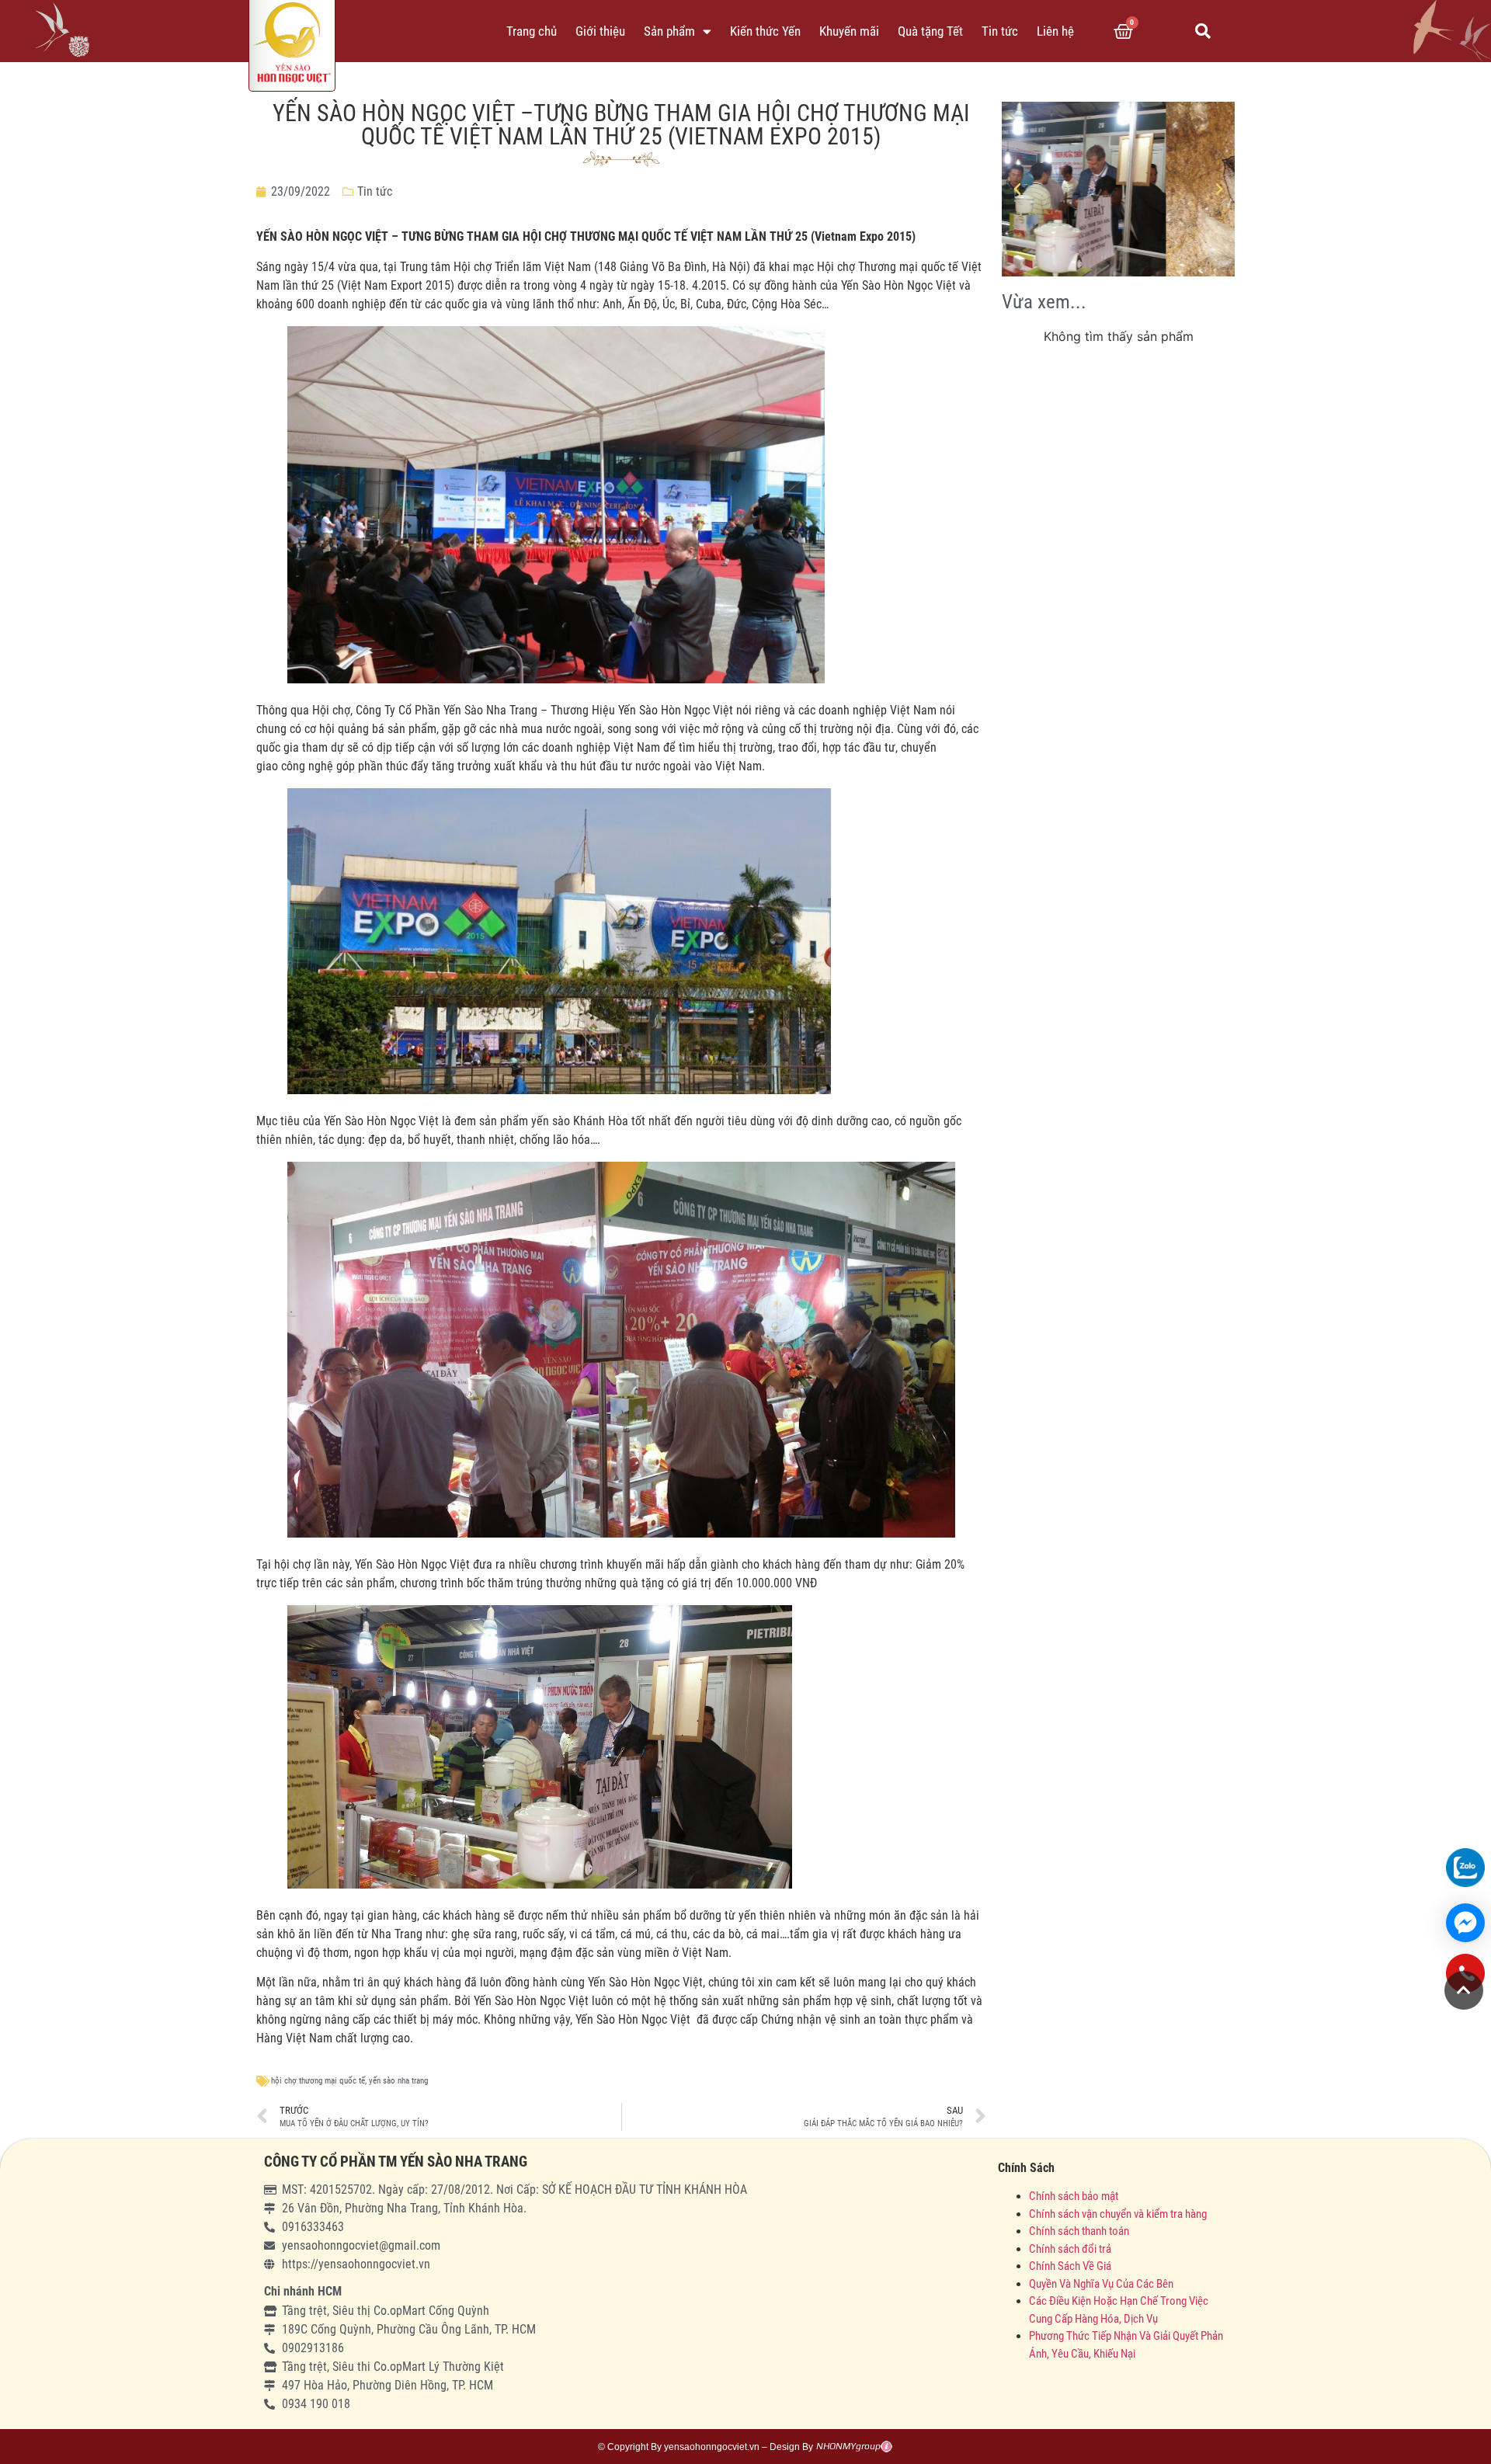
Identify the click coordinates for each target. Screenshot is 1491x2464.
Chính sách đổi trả (1070, 2249)
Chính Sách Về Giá (1070, 2266)
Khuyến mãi (849, 31)
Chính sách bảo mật (1075, 2196)
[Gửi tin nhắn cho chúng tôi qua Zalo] (1465, 1868)
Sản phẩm (669, 31)
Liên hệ (1055, 31)
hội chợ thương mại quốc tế (318, 2081)
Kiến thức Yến (765, 31)
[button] (1203, 31)
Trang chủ (532, 31)
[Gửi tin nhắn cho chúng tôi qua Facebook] (1465, 1923)
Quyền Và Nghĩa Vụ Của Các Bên (1101, 2284)
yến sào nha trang (398, 2081)
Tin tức (1000, 31)
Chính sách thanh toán (1079, 2231)
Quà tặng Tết (930, 31)
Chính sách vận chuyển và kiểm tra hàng (1118, 2214)
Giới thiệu (600, 31)
